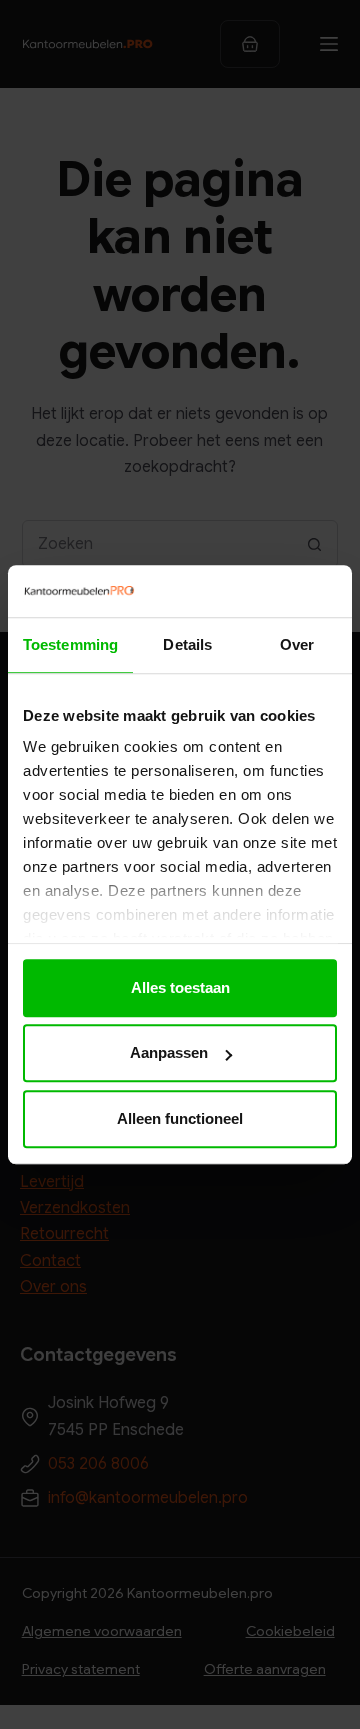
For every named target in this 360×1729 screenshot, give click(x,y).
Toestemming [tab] (70, 644)
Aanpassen (169, 1053)
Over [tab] (297, 644)
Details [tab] (187, 644)
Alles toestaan (180, 987)
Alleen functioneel (180, 1118)
